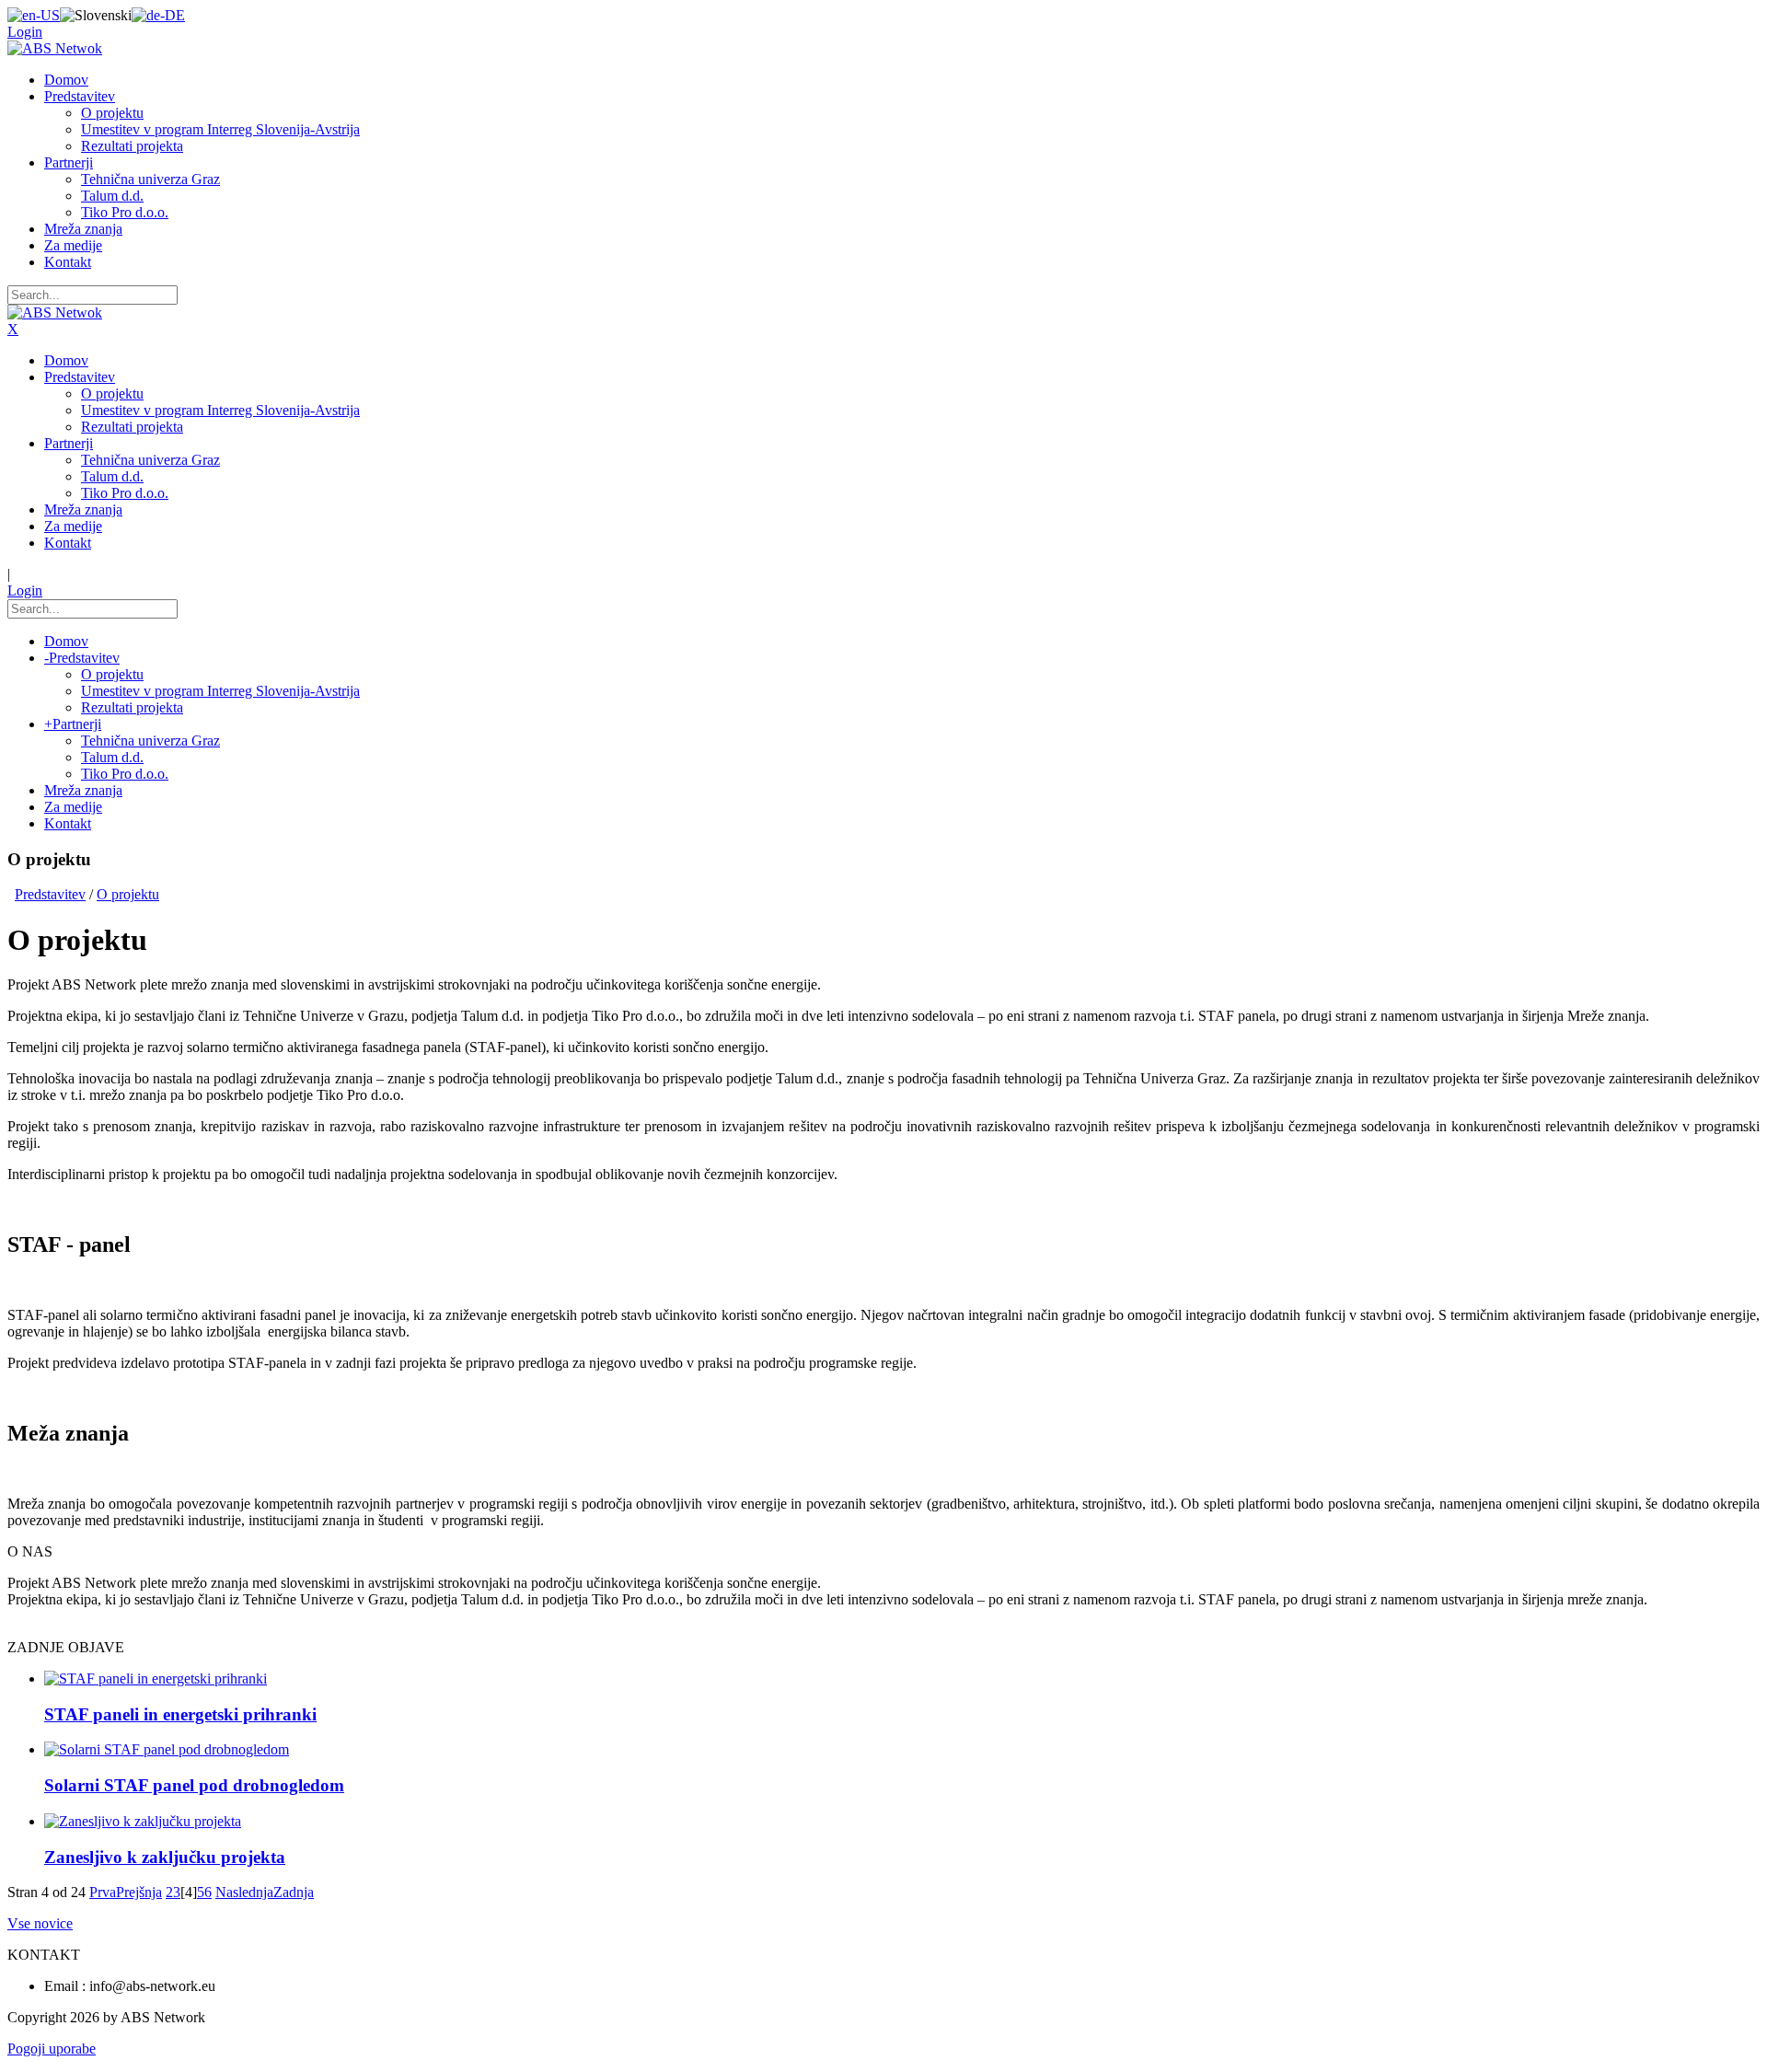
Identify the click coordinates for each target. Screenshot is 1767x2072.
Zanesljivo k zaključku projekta (165, 1857)
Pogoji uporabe (52, 2049)
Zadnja (294, 1892)
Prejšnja (139, 1892)
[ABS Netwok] (55, 48)
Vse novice (40, 1923)
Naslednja (244, 1892)
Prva (103, 1892)
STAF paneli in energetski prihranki (180, 1714)
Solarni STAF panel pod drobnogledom (194, 1785)
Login (25, 32)
